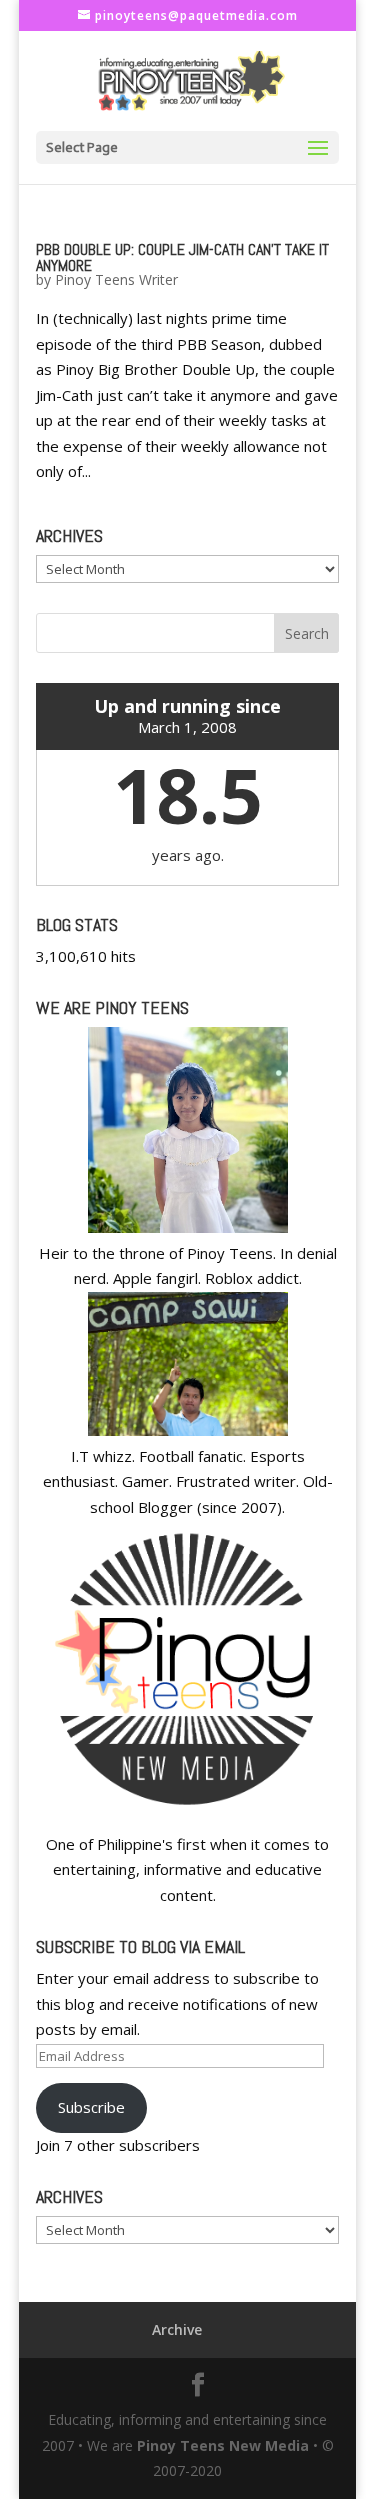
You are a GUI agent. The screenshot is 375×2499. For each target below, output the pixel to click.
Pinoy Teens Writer (116, 279)
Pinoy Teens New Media (223, 2445)
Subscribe (91, 2107)
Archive (177, 2329)
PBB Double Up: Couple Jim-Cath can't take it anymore (182, 257)
